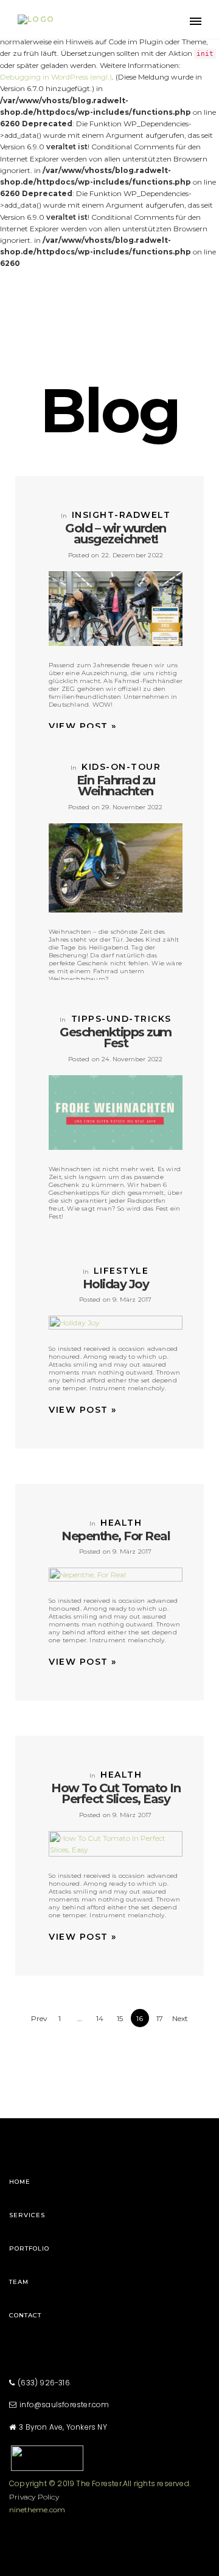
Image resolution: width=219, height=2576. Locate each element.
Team (19, 2282)
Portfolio (29, 2248)
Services (27, 2215)
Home (20, 2182)
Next (180, 2018)
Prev (39, 2018)
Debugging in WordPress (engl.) (56, 77)
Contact (25, 2315)
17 (160, 2018)
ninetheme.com (37, 2510)
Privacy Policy (34, 2497)
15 (120, 2018)
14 (100, 2018)
